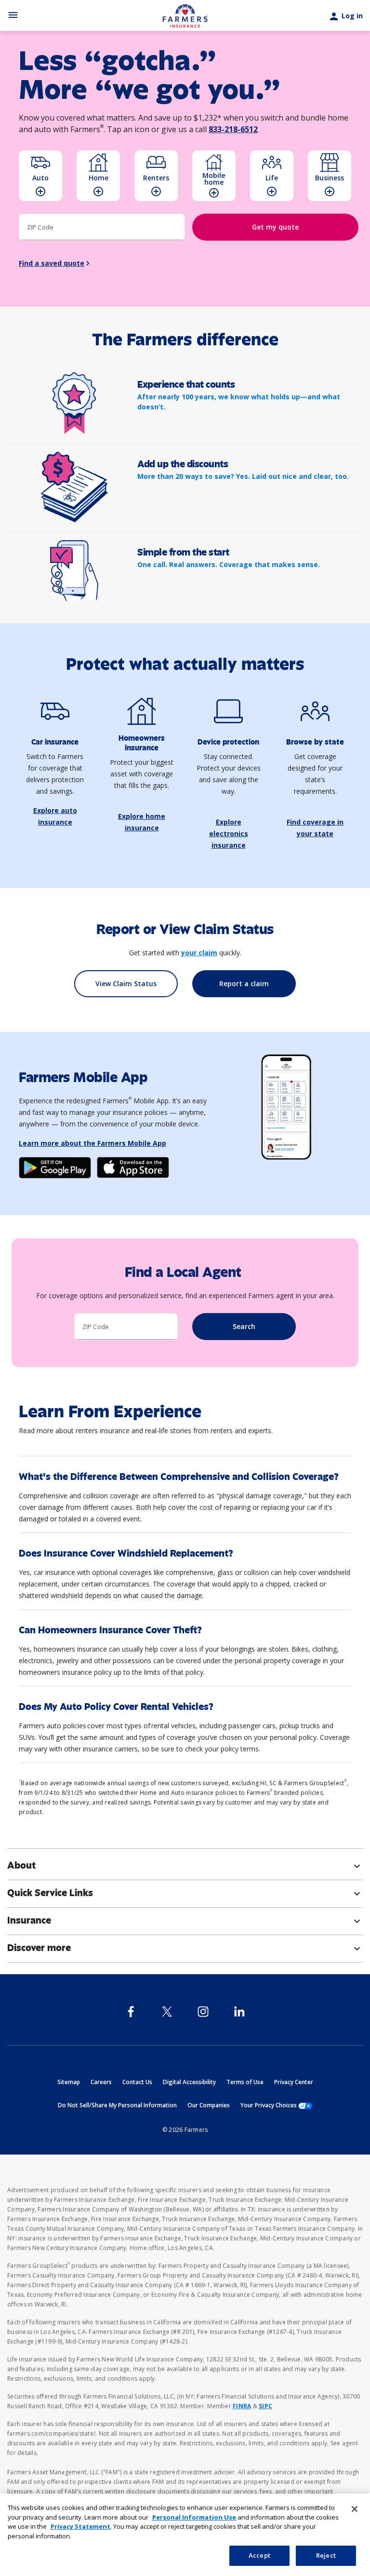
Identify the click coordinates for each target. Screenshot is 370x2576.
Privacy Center (294, 2082)
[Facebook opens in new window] (131, 2012)
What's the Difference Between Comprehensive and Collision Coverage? (179, 1477)
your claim (199, 953)
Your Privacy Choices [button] (276, 2105)
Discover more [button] (185, 1948)
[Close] (355, 2509)
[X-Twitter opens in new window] (167, 2012)
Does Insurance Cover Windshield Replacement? (126, 1553)
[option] (40, 176)
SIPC (265, 2406)
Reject (326, 2555)
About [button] (185, 1866)
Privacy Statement (80, 2526)
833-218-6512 (233, 129)
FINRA (242, 2406)
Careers (101, 2082)
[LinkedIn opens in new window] (239, 2012)
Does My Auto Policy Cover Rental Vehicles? (116, 1707)
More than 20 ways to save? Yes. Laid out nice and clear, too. (243, 476)
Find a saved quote (52, 263)
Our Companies (209, 2105)
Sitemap (69, 2082)
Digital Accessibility (189, 2082)
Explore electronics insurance (229, 834)
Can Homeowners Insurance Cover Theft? (110, 1630)
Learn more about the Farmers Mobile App (92, 1143)
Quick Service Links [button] (185, 1893)
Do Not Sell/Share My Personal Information (117, 2105)
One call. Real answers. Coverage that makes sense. (229, 564)
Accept (259, 2555)
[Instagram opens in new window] (203, 2012)
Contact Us (137, 2082)
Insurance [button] (185, 1921)
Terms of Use (245, 2082)
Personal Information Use (194, 2517)
